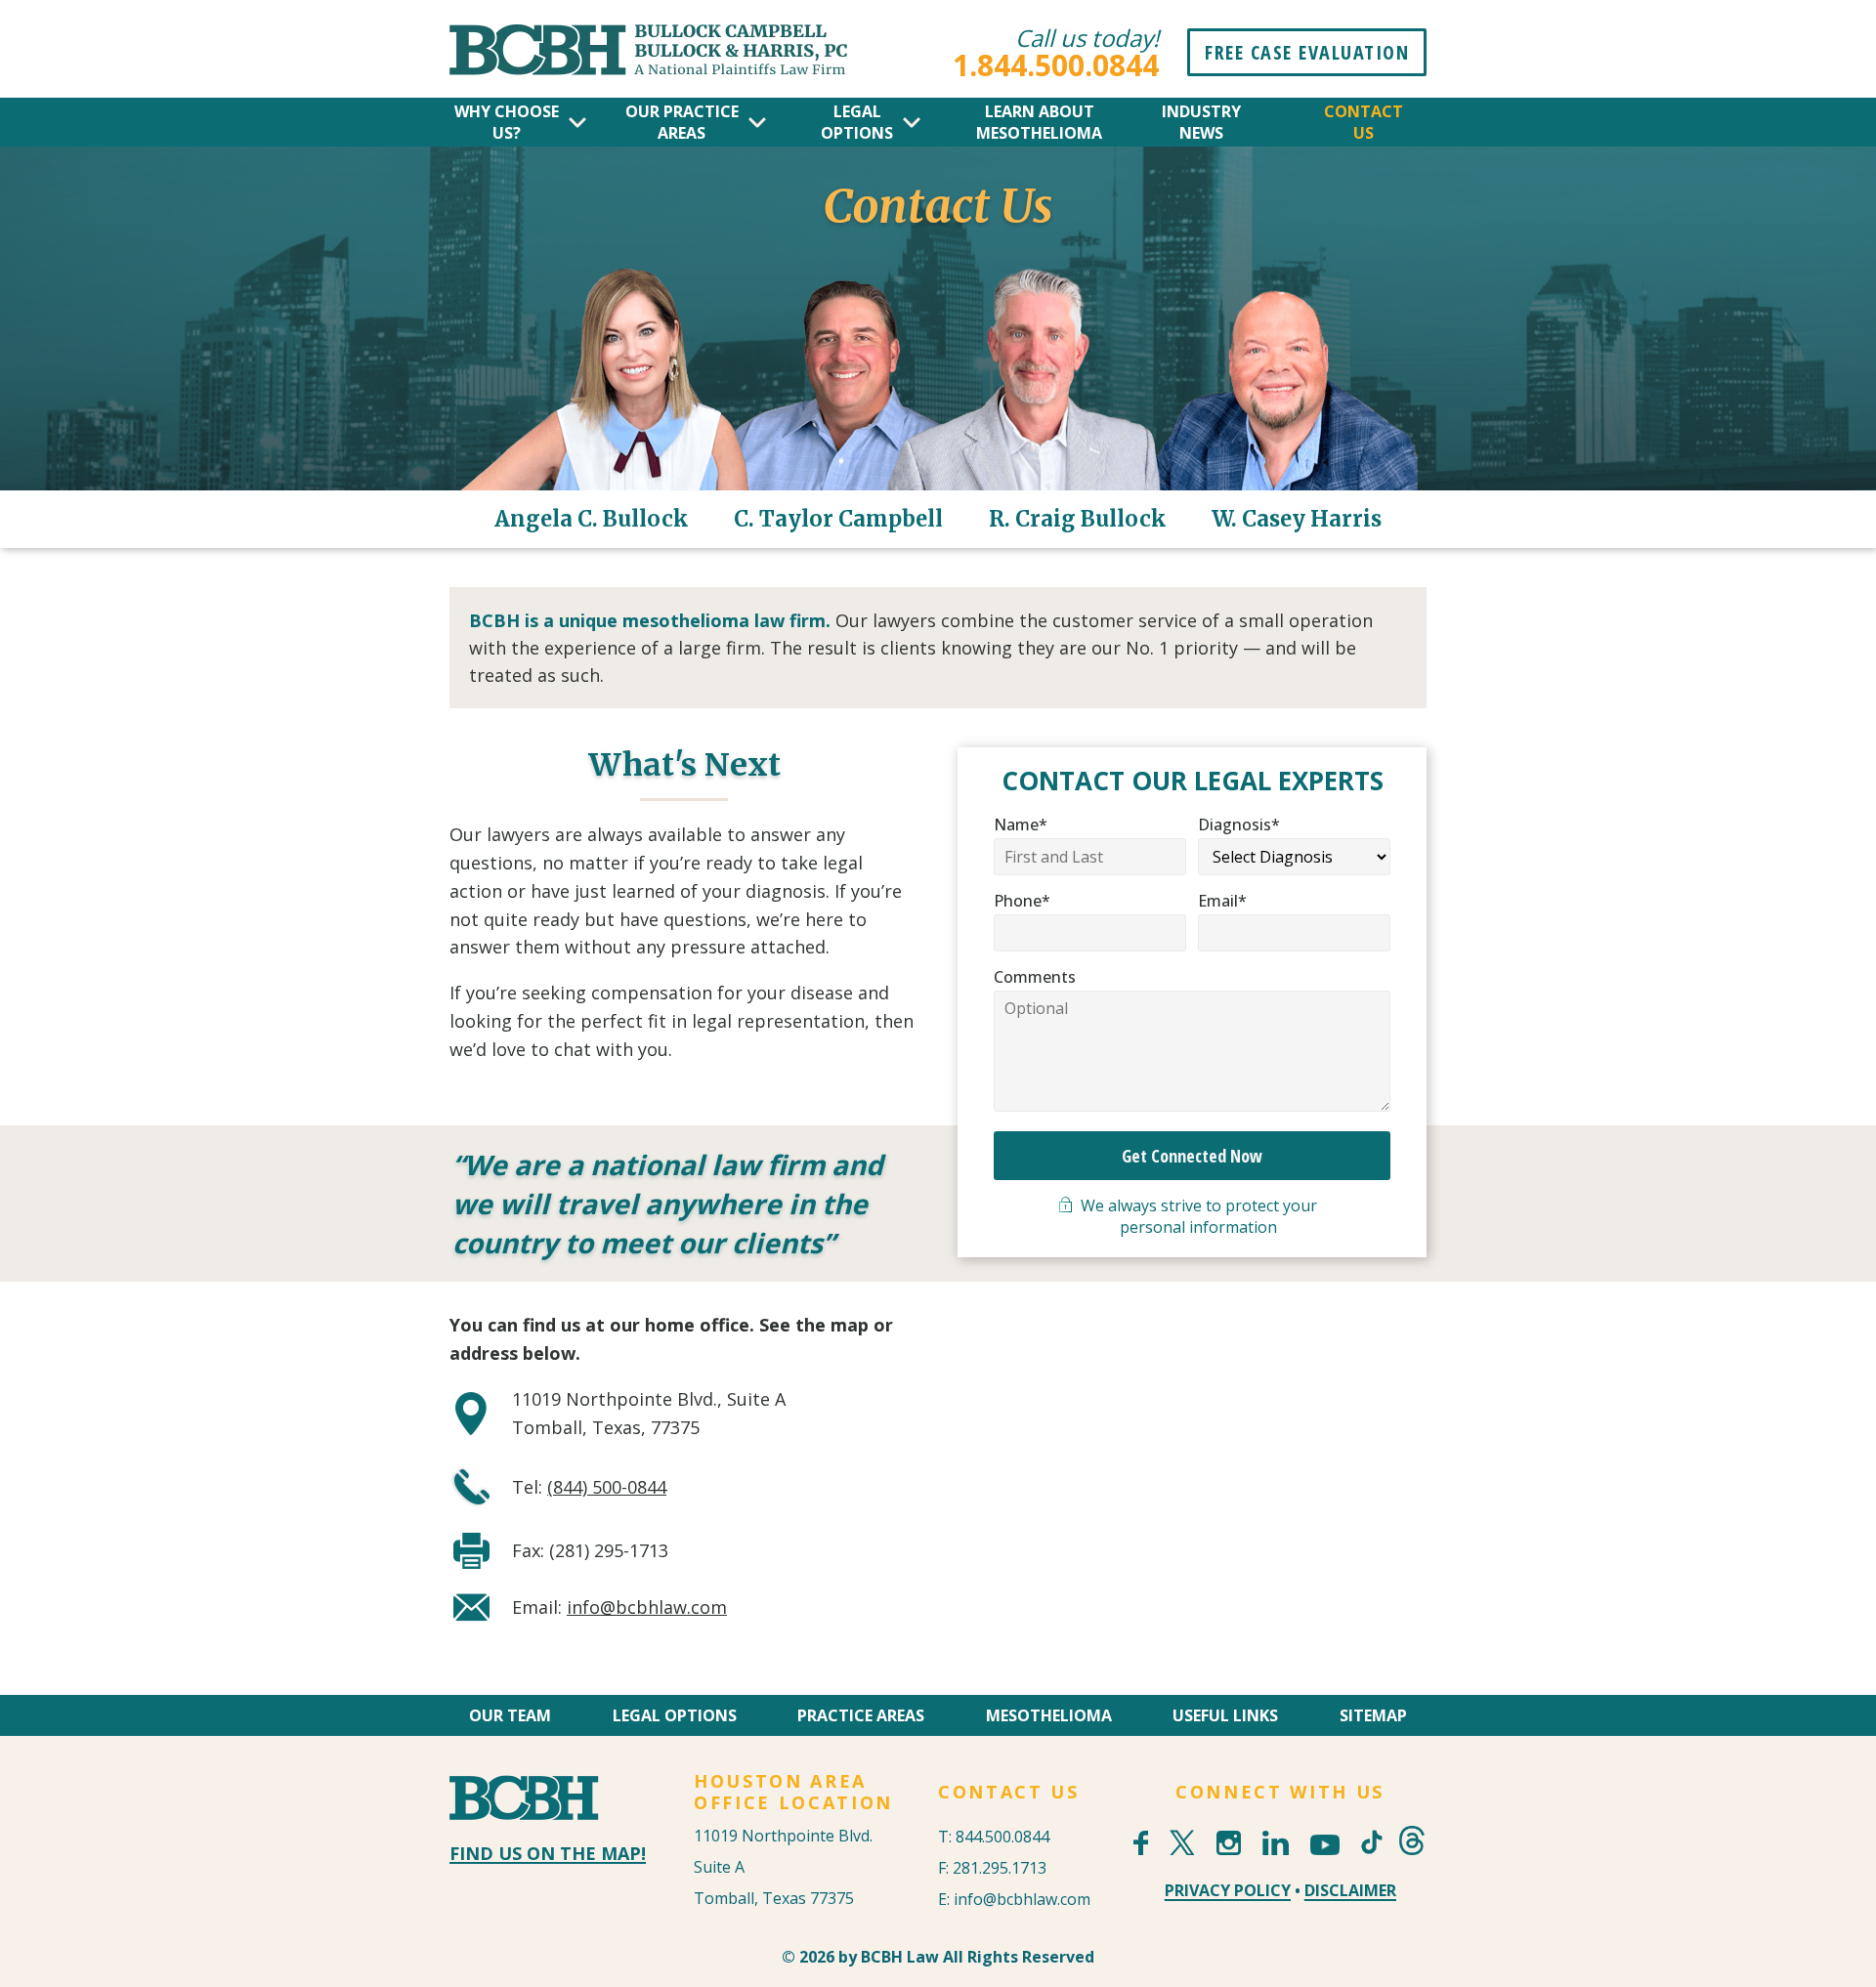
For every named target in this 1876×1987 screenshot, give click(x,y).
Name (1021, 824)
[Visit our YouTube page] (1325, 1845)
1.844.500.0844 (1056, 65)
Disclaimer (1350, 1890)
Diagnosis (1239, 824)
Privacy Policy (1228, 1890)
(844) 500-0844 (607, 1487)
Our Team (510, 1715)
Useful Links (1225, 1715)
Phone (1022, 901)
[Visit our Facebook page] (1141, 1843)
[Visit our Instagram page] (1229, 1843)
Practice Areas (861, 1715)
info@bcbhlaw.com (647, 1607)
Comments (1035, 977)
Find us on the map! (548, 1853)
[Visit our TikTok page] (1369, 1830)
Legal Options (675, 1715)
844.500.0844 (1002, 1837)
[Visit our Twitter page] (1182, 1842)
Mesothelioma (1049, 1715)
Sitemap (1373, 1715)
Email (1222, 901)
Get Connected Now (1192, 1156)
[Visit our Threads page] (1412, 1840)
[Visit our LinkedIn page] (1276, 1843)
